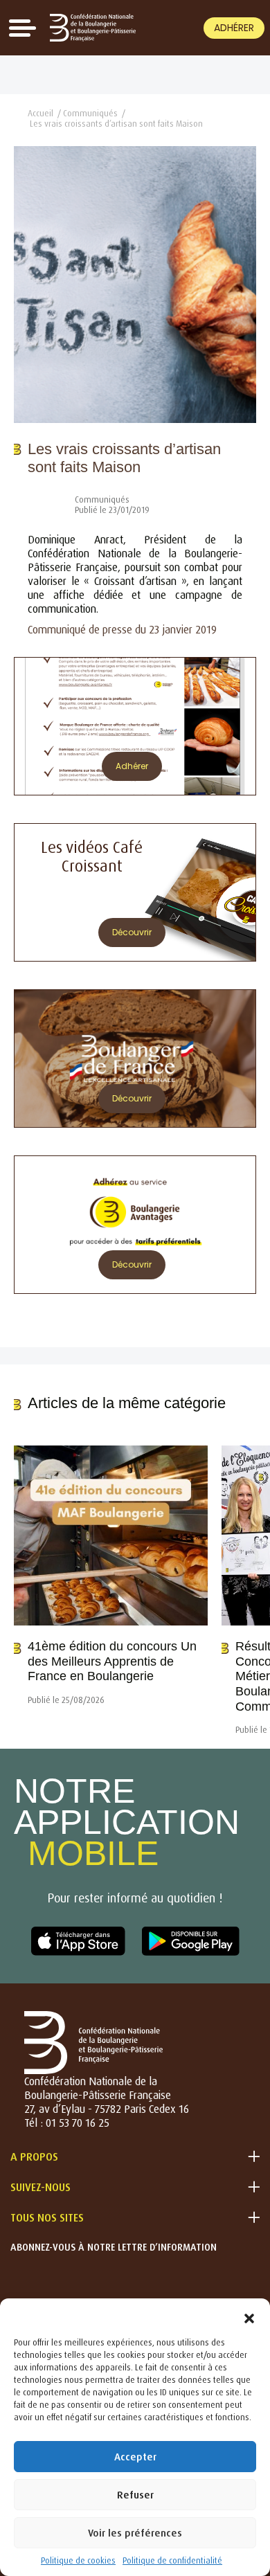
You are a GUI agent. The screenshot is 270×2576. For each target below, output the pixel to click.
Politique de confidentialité (172, 2560)
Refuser (135, 2495)
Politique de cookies (78, 2560)
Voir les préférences (135, 2533)
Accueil (40, 113)
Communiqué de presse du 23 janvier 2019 (122, 629)
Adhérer (234, 28)
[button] (249, 2316)
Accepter (135, 2457)
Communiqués (90, 113)
